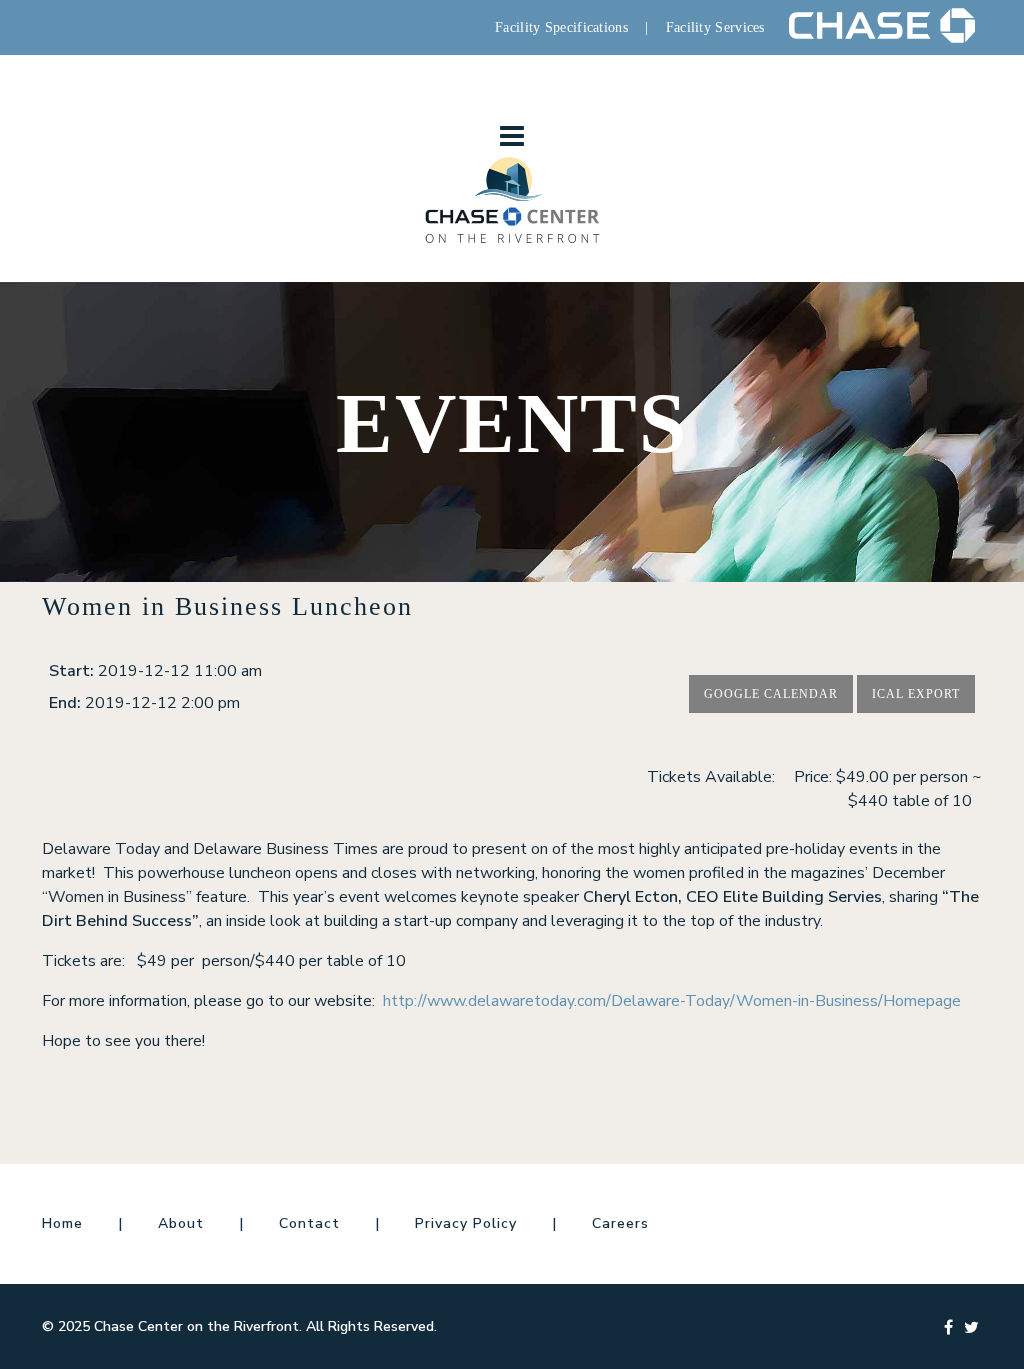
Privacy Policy (466, 1223)
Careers (620, 1223)
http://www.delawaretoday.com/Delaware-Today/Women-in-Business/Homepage (672, 1001)
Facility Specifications (561, 27)
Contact (309, 1223)
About (181, 1223)
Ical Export (916, 694)
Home (62, 1223)
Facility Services (715, 27)
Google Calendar (771, 694)
